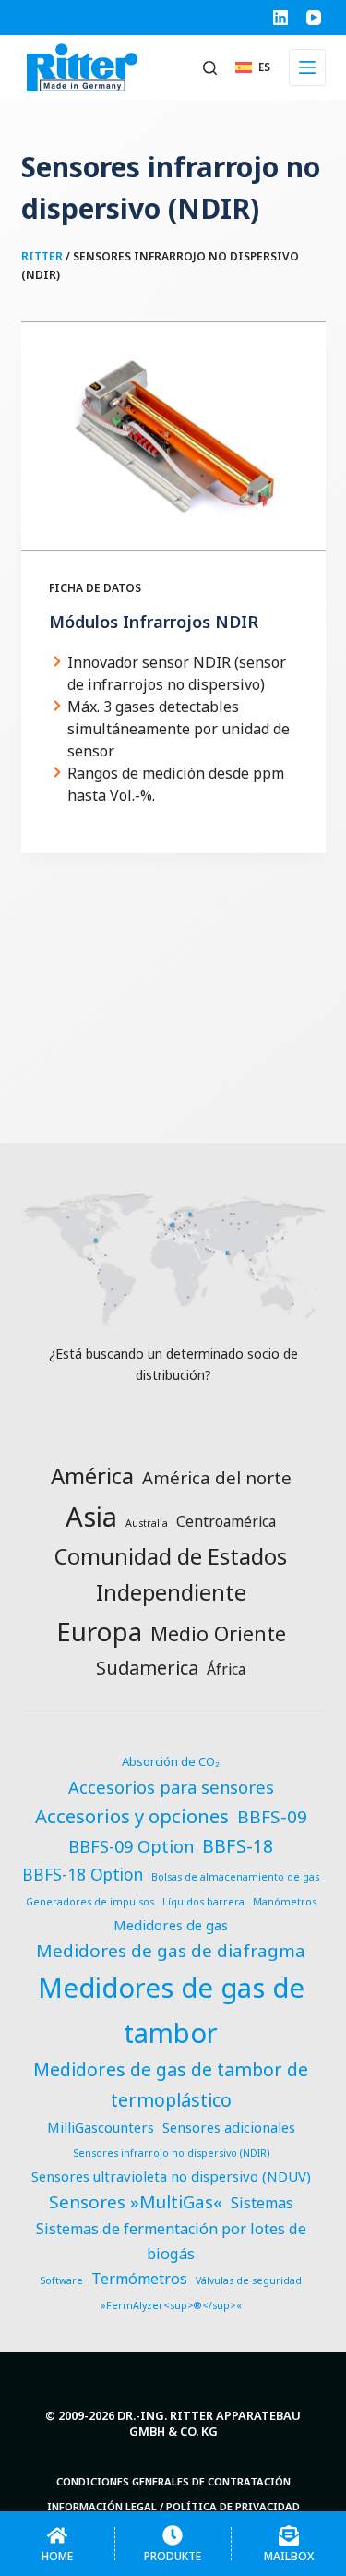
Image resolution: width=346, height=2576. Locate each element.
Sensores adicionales (229, 2127)
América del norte (217, 1477)
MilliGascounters (101, 2127)
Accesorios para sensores (171, 1787)
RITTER (42, 256)
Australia (147, 1523)
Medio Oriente (218, 1633)
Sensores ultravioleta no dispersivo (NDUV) (171, 2176)
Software (61, 2280)
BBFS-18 (238, 1846)
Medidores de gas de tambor (171, 2010)
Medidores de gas (171, 1925)
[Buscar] (210, 68)
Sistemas (262, 2203)
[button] (253, 67)
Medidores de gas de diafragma (171, 1951)
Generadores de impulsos (90, 1902)
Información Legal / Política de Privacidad (173, 2507)
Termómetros (139, 2279)
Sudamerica (147, 1668)
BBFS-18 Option (83, 1875)
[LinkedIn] (280, 18)
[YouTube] (314, 18)
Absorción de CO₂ (171, 1761)
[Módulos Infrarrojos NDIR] (173, 437)
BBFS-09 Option (131, 1846)
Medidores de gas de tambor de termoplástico (171, 2084)
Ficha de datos (95, 588)
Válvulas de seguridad (249, 2280)
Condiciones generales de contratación (173, 2482)
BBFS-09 (272, 1817)
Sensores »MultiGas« (136, 2202)
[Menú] (307, 67)
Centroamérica (226, 1521)
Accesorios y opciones (132, 1816)
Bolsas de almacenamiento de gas (235, 1877)
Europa (99, 1631)
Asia (91, 1517)
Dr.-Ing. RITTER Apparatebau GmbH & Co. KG (209, 2423)
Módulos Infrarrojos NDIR (154, 622)
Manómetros (285, 1902)
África (226, 1669)
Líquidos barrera (203, 1902)
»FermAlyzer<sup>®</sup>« (171, 2305)
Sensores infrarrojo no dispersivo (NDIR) (171, 2153)
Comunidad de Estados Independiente (171, 1574)
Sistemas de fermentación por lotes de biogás (171, 2241)
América (92, 1475)
